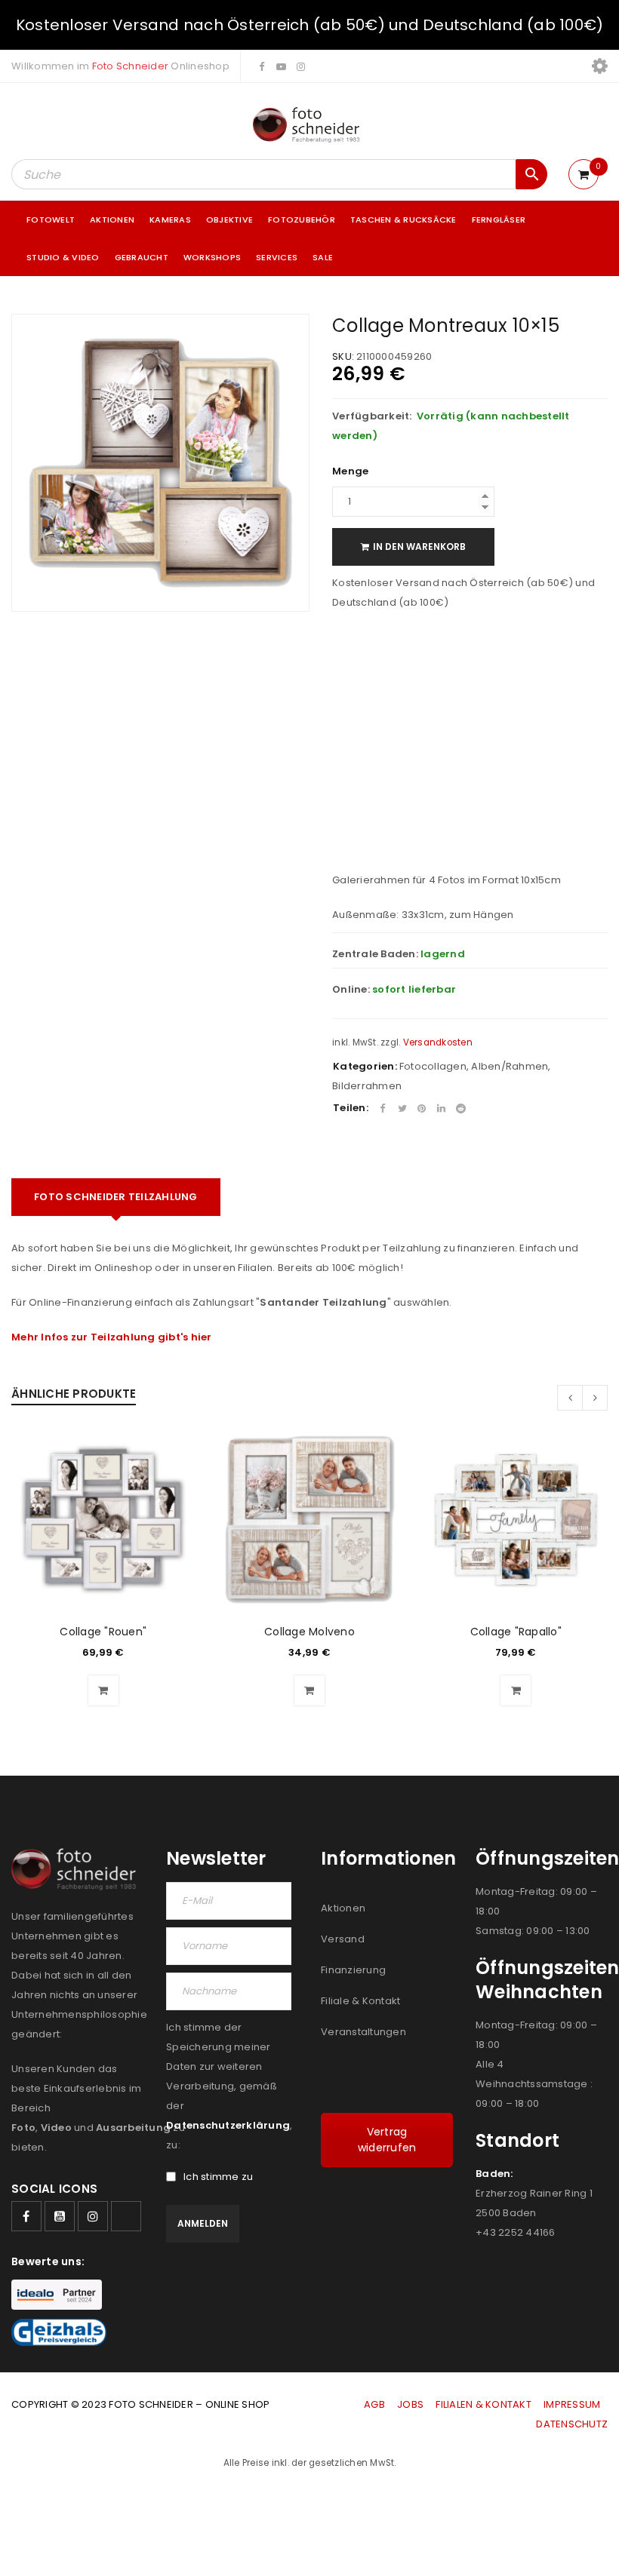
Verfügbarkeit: (372, 416)
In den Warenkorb (419, 547)
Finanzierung (353, 1970)
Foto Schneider (131, 66)
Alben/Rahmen (510, 1066)
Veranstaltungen (363, 2032)
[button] (103, 1690)
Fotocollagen (433, 1066)
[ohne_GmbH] (77, 1869)
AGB (376, 2404)
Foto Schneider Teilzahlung (116, 1197)
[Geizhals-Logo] (59, 2332)
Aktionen (343, 1908)
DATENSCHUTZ (572, 2424)
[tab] (116, 1197)
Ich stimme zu (218, 2177)
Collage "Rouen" (103, 1632)
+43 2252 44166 (516, 2232)
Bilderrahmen (367, 1086)
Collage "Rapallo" (516, 1632)
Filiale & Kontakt (360, 2001)
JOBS (410, 2404)
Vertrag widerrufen (387, 2140)
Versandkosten (438, 1042)
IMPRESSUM (572, 2404)
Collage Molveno (309, 1632)
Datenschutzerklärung (228, 2125)
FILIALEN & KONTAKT (483, 2404)
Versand (343, 1939)
